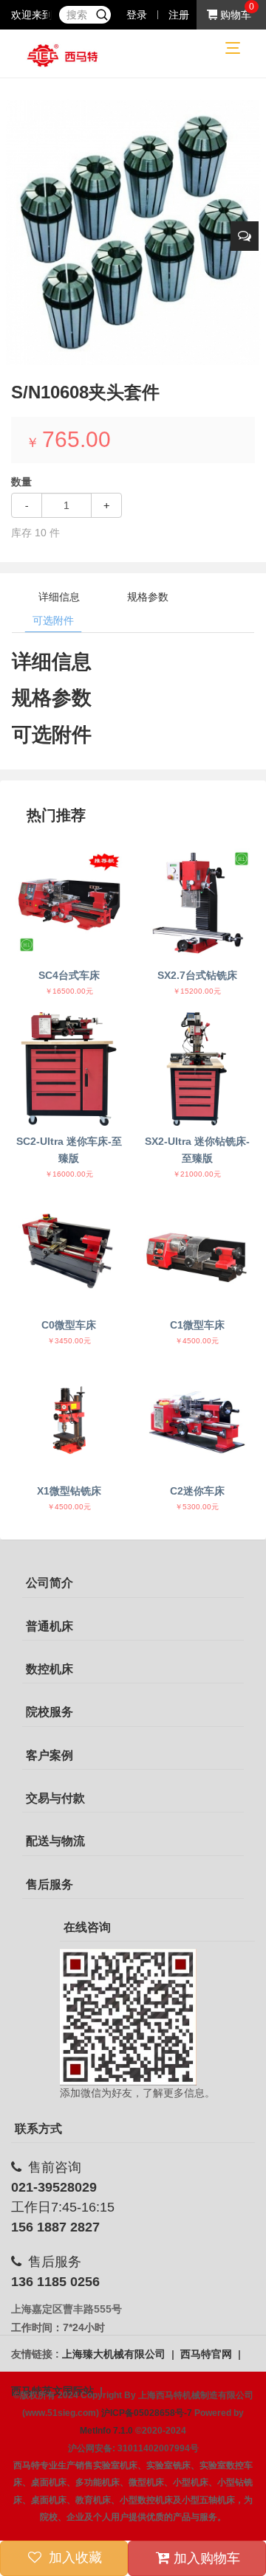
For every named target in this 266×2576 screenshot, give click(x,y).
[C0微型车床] (69, 1252)
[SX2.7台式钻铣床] (197, 903)
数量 (21, 482)
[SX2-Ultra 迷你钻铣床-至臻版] (197, 1069)
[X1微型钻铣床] (69, 1419)
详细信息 (59, 597)
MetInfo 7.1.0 (106, 2431)
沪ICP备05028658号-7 (147, 2413)
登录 (137, 15)
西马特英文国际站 (54, 2391)
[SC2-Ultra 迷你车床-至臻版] (69, 1069)
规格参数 (148, 597)
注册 (179, 15)
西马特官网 (208, 2354)
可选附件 (53, 620)
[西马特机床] (63, 55)
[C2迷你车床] (197, 1419)
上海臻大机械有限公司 (115, 2354)
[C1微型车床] (197, 1252)
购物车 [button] (234, 15)
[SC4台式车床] (69, 903)
